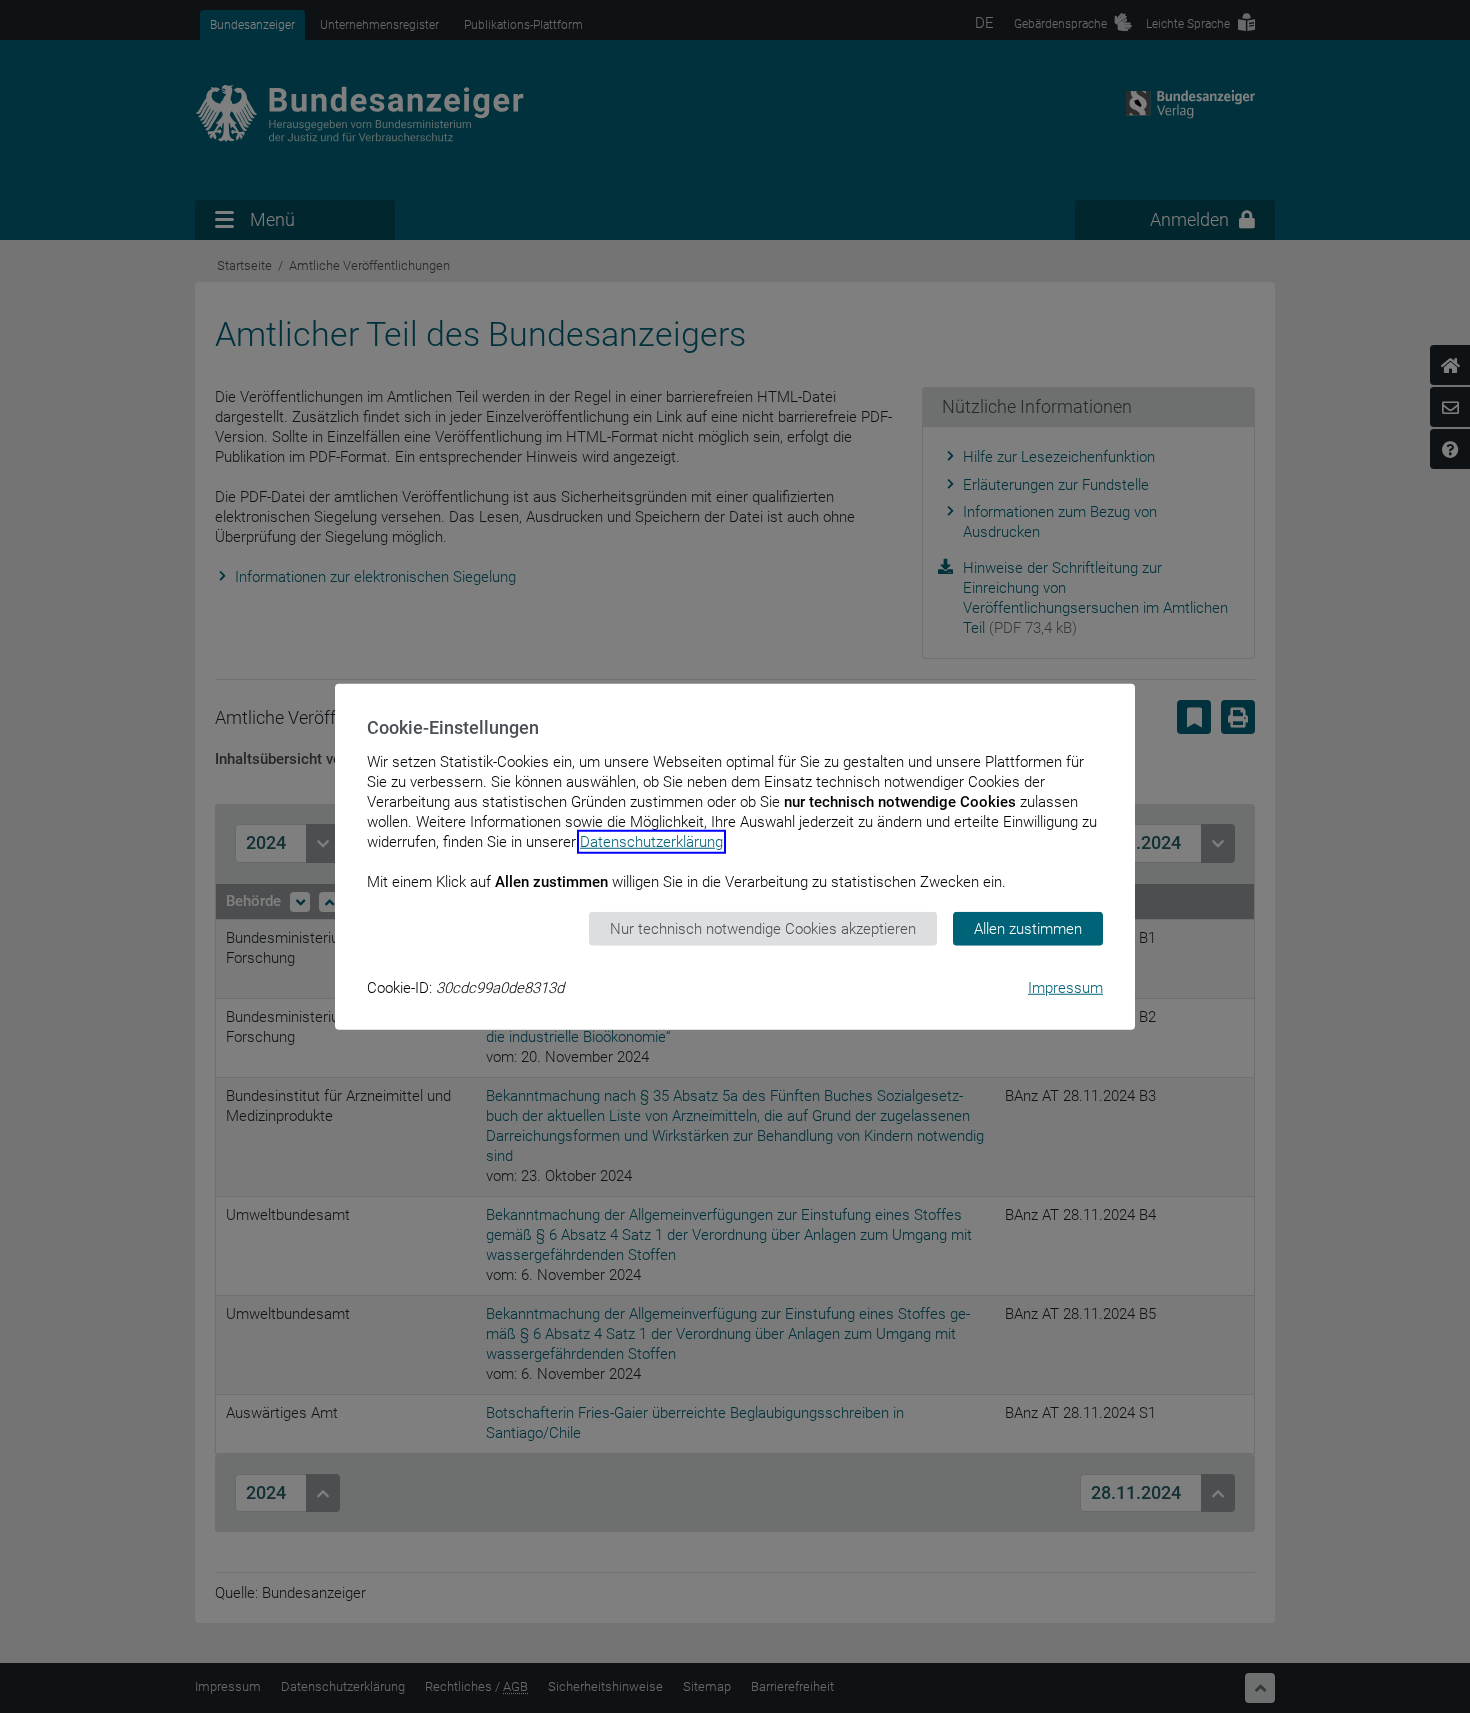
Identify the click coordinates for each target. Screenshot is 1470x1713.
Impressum (1065, 988)
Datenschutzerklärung (651, 841)
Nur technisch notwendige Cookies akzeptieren (763, 928)
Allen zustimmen (1028, 928)
